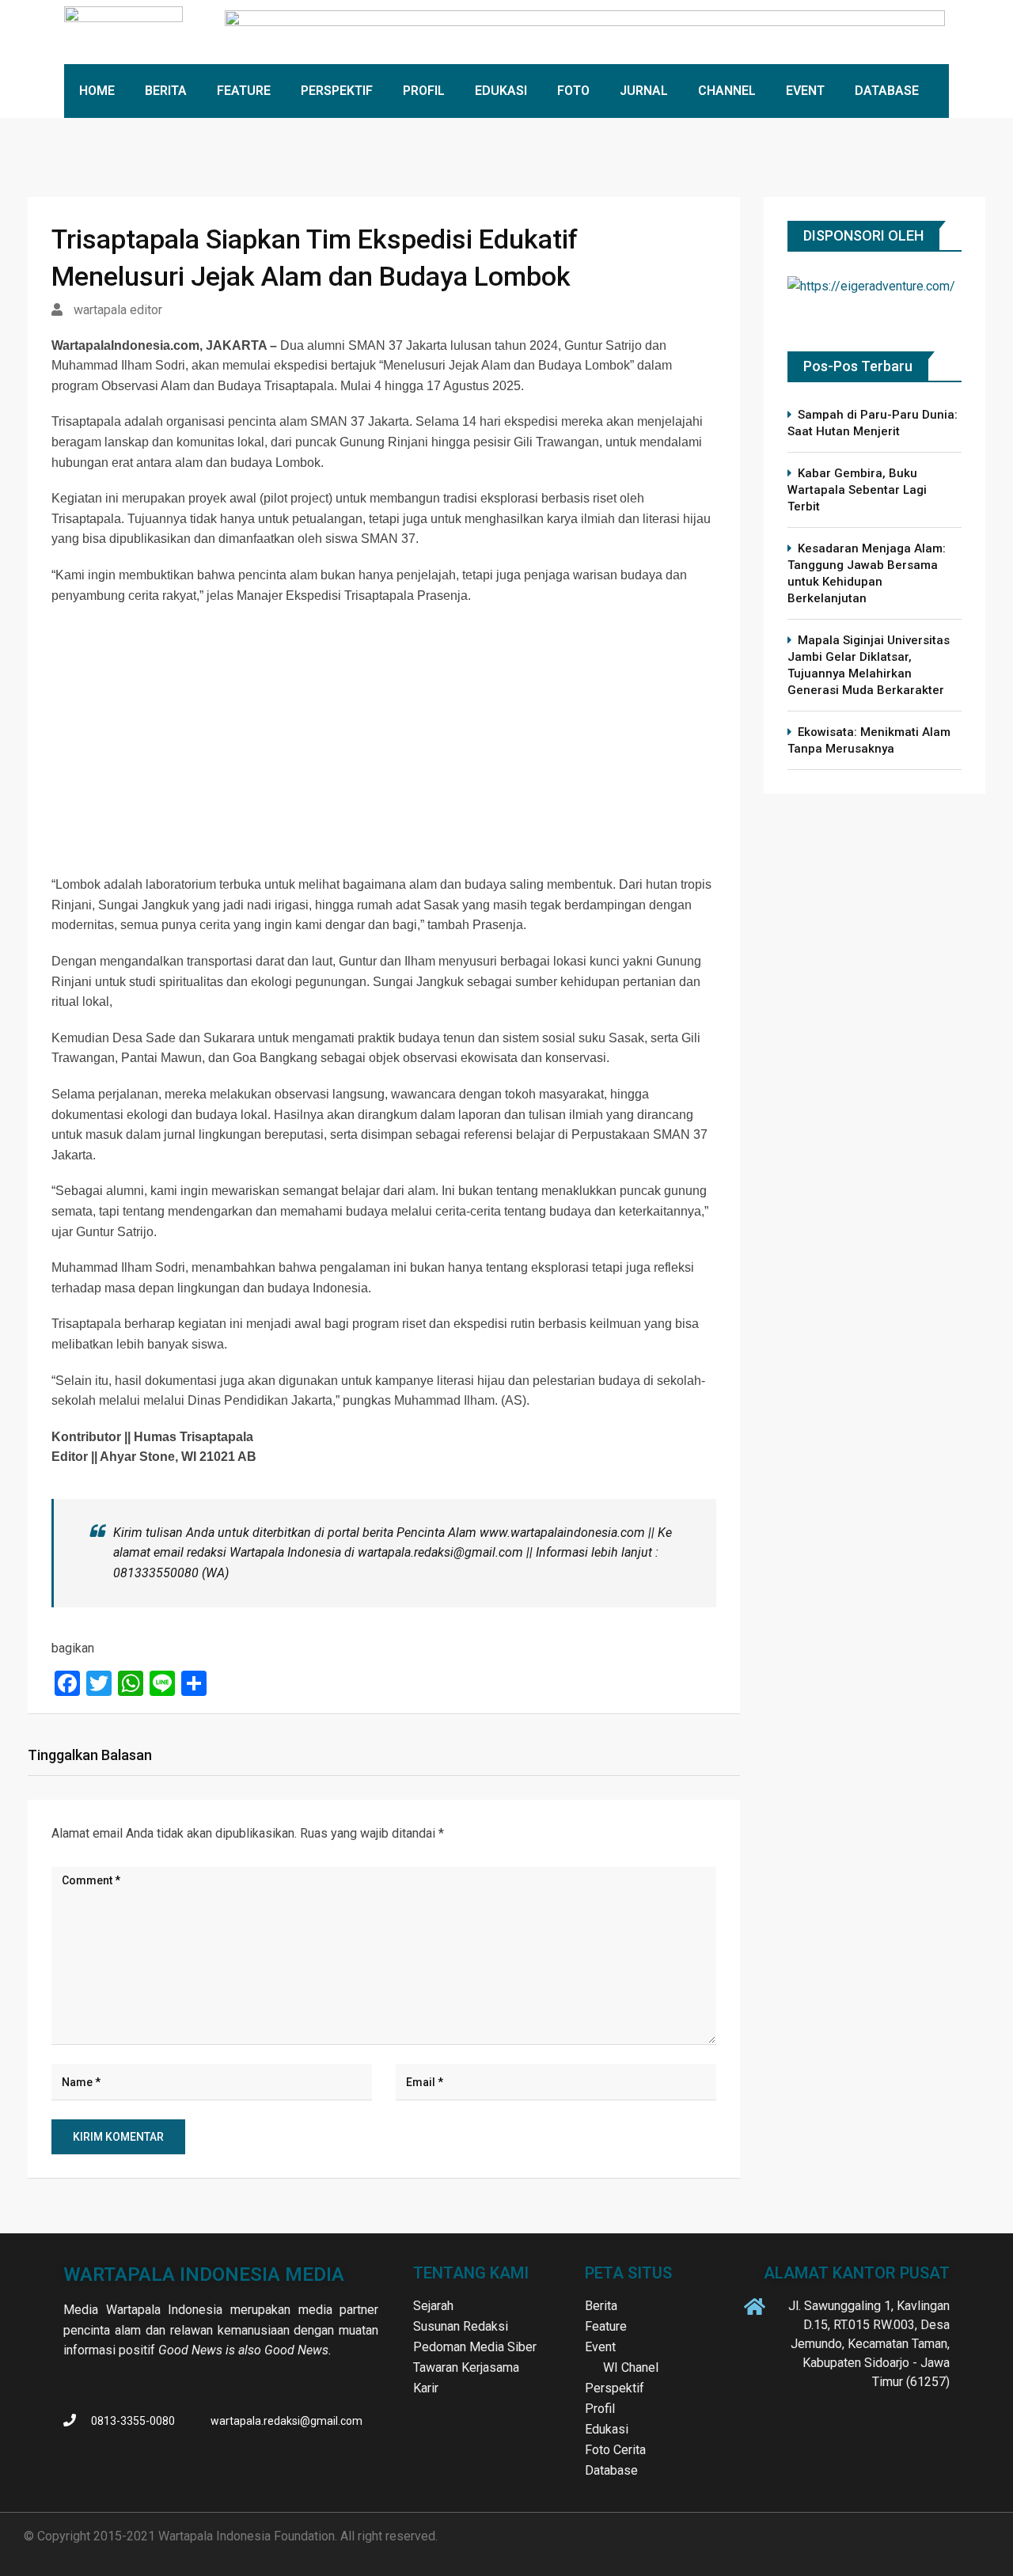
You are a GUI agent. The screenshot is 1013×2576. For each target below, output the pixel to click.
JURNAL (644, 91)
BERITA (166, 91)
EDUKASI (501, 91)
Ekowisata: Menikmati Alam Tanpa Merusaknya (869, 740)
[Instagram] (871, 2422)
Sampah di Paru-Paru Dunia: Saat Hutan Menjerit (873, 423)
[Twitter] (903, 2422)
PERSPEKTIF (337, 91)
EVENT (805, 91)
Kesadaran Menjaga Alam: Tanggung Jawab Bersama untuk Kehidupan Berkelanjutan (867, 573)
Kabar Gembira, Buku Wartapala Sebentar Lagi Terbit (857, 490)
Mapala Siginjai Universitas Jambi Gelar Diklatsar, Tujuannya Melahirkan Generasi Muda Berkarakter (869, 665)
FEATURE (244, 91)
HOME (97, 91)
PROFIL (424, 91)
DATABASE (887, 91)
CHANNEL (727, 91)
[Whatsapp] (935, 2422)
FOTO (573, 91)
